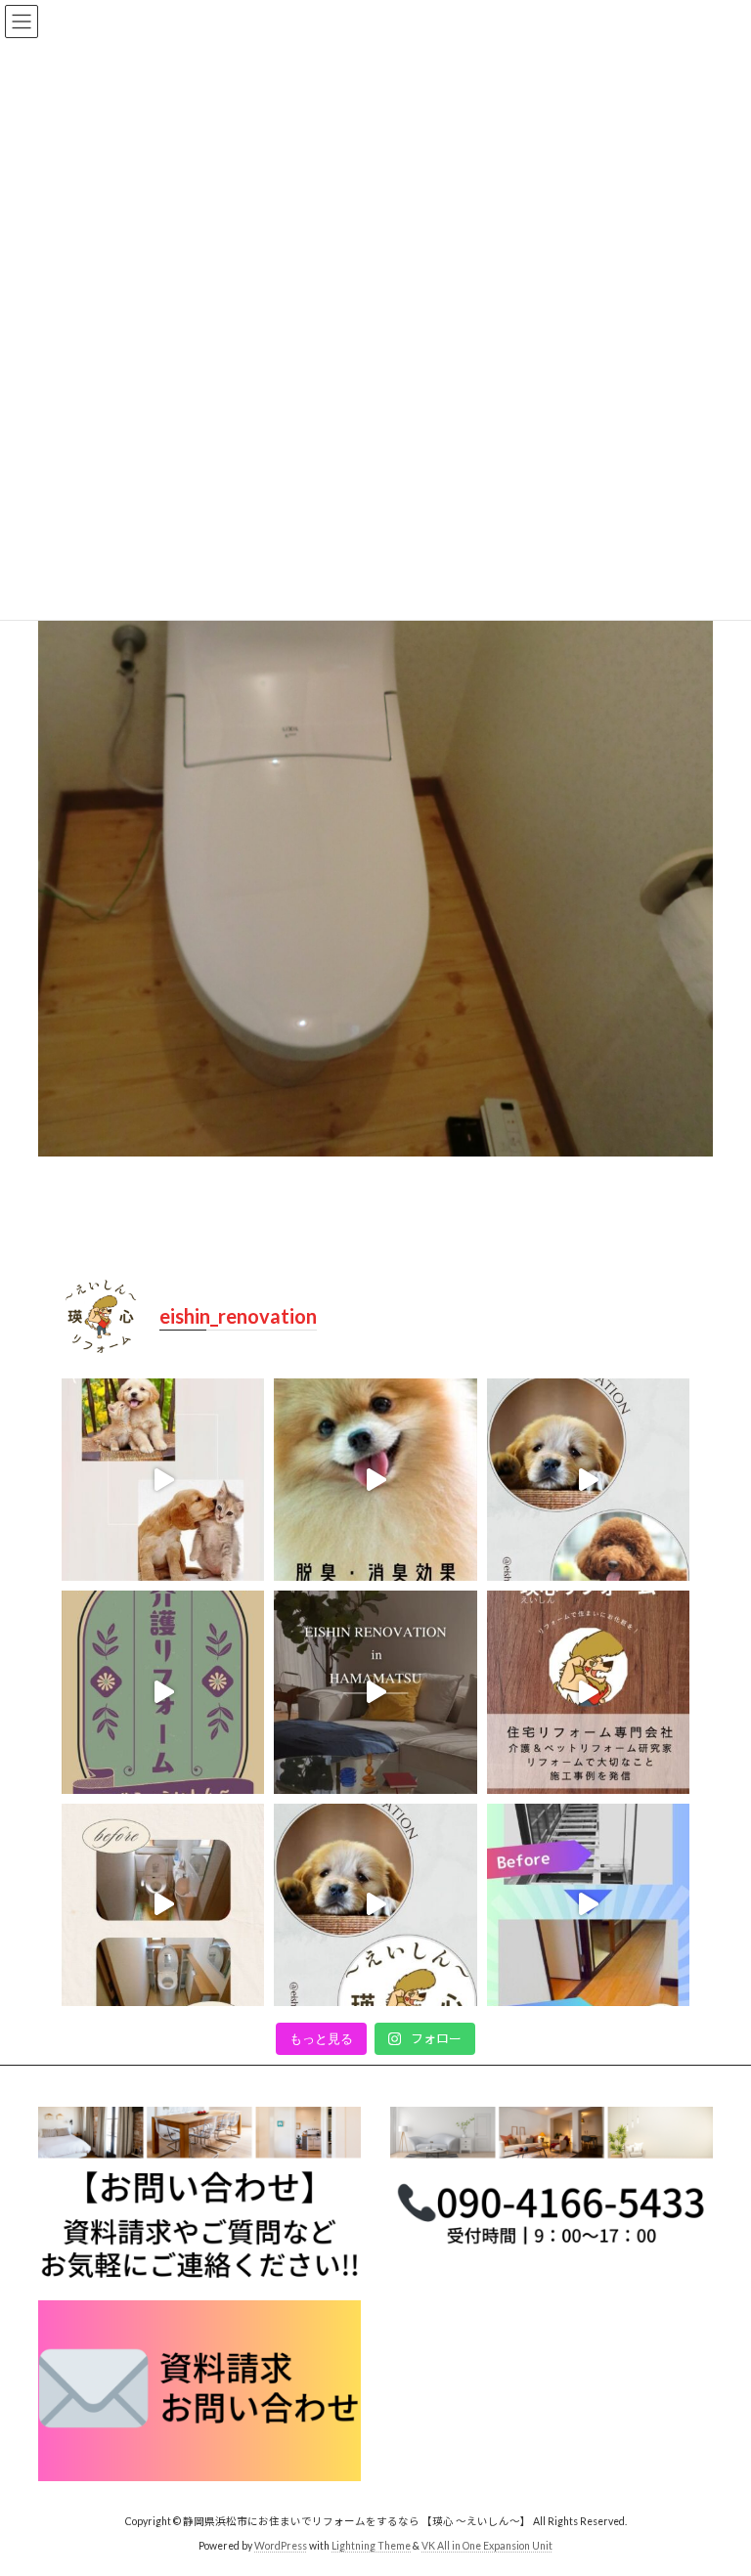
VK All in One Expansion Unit (487, 2547)
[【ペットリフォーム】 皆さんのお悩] (163, 1480)
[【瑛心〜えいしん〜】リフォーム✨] (588, 1480)
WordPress (281, 2547)
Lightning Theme (371, 2547)
